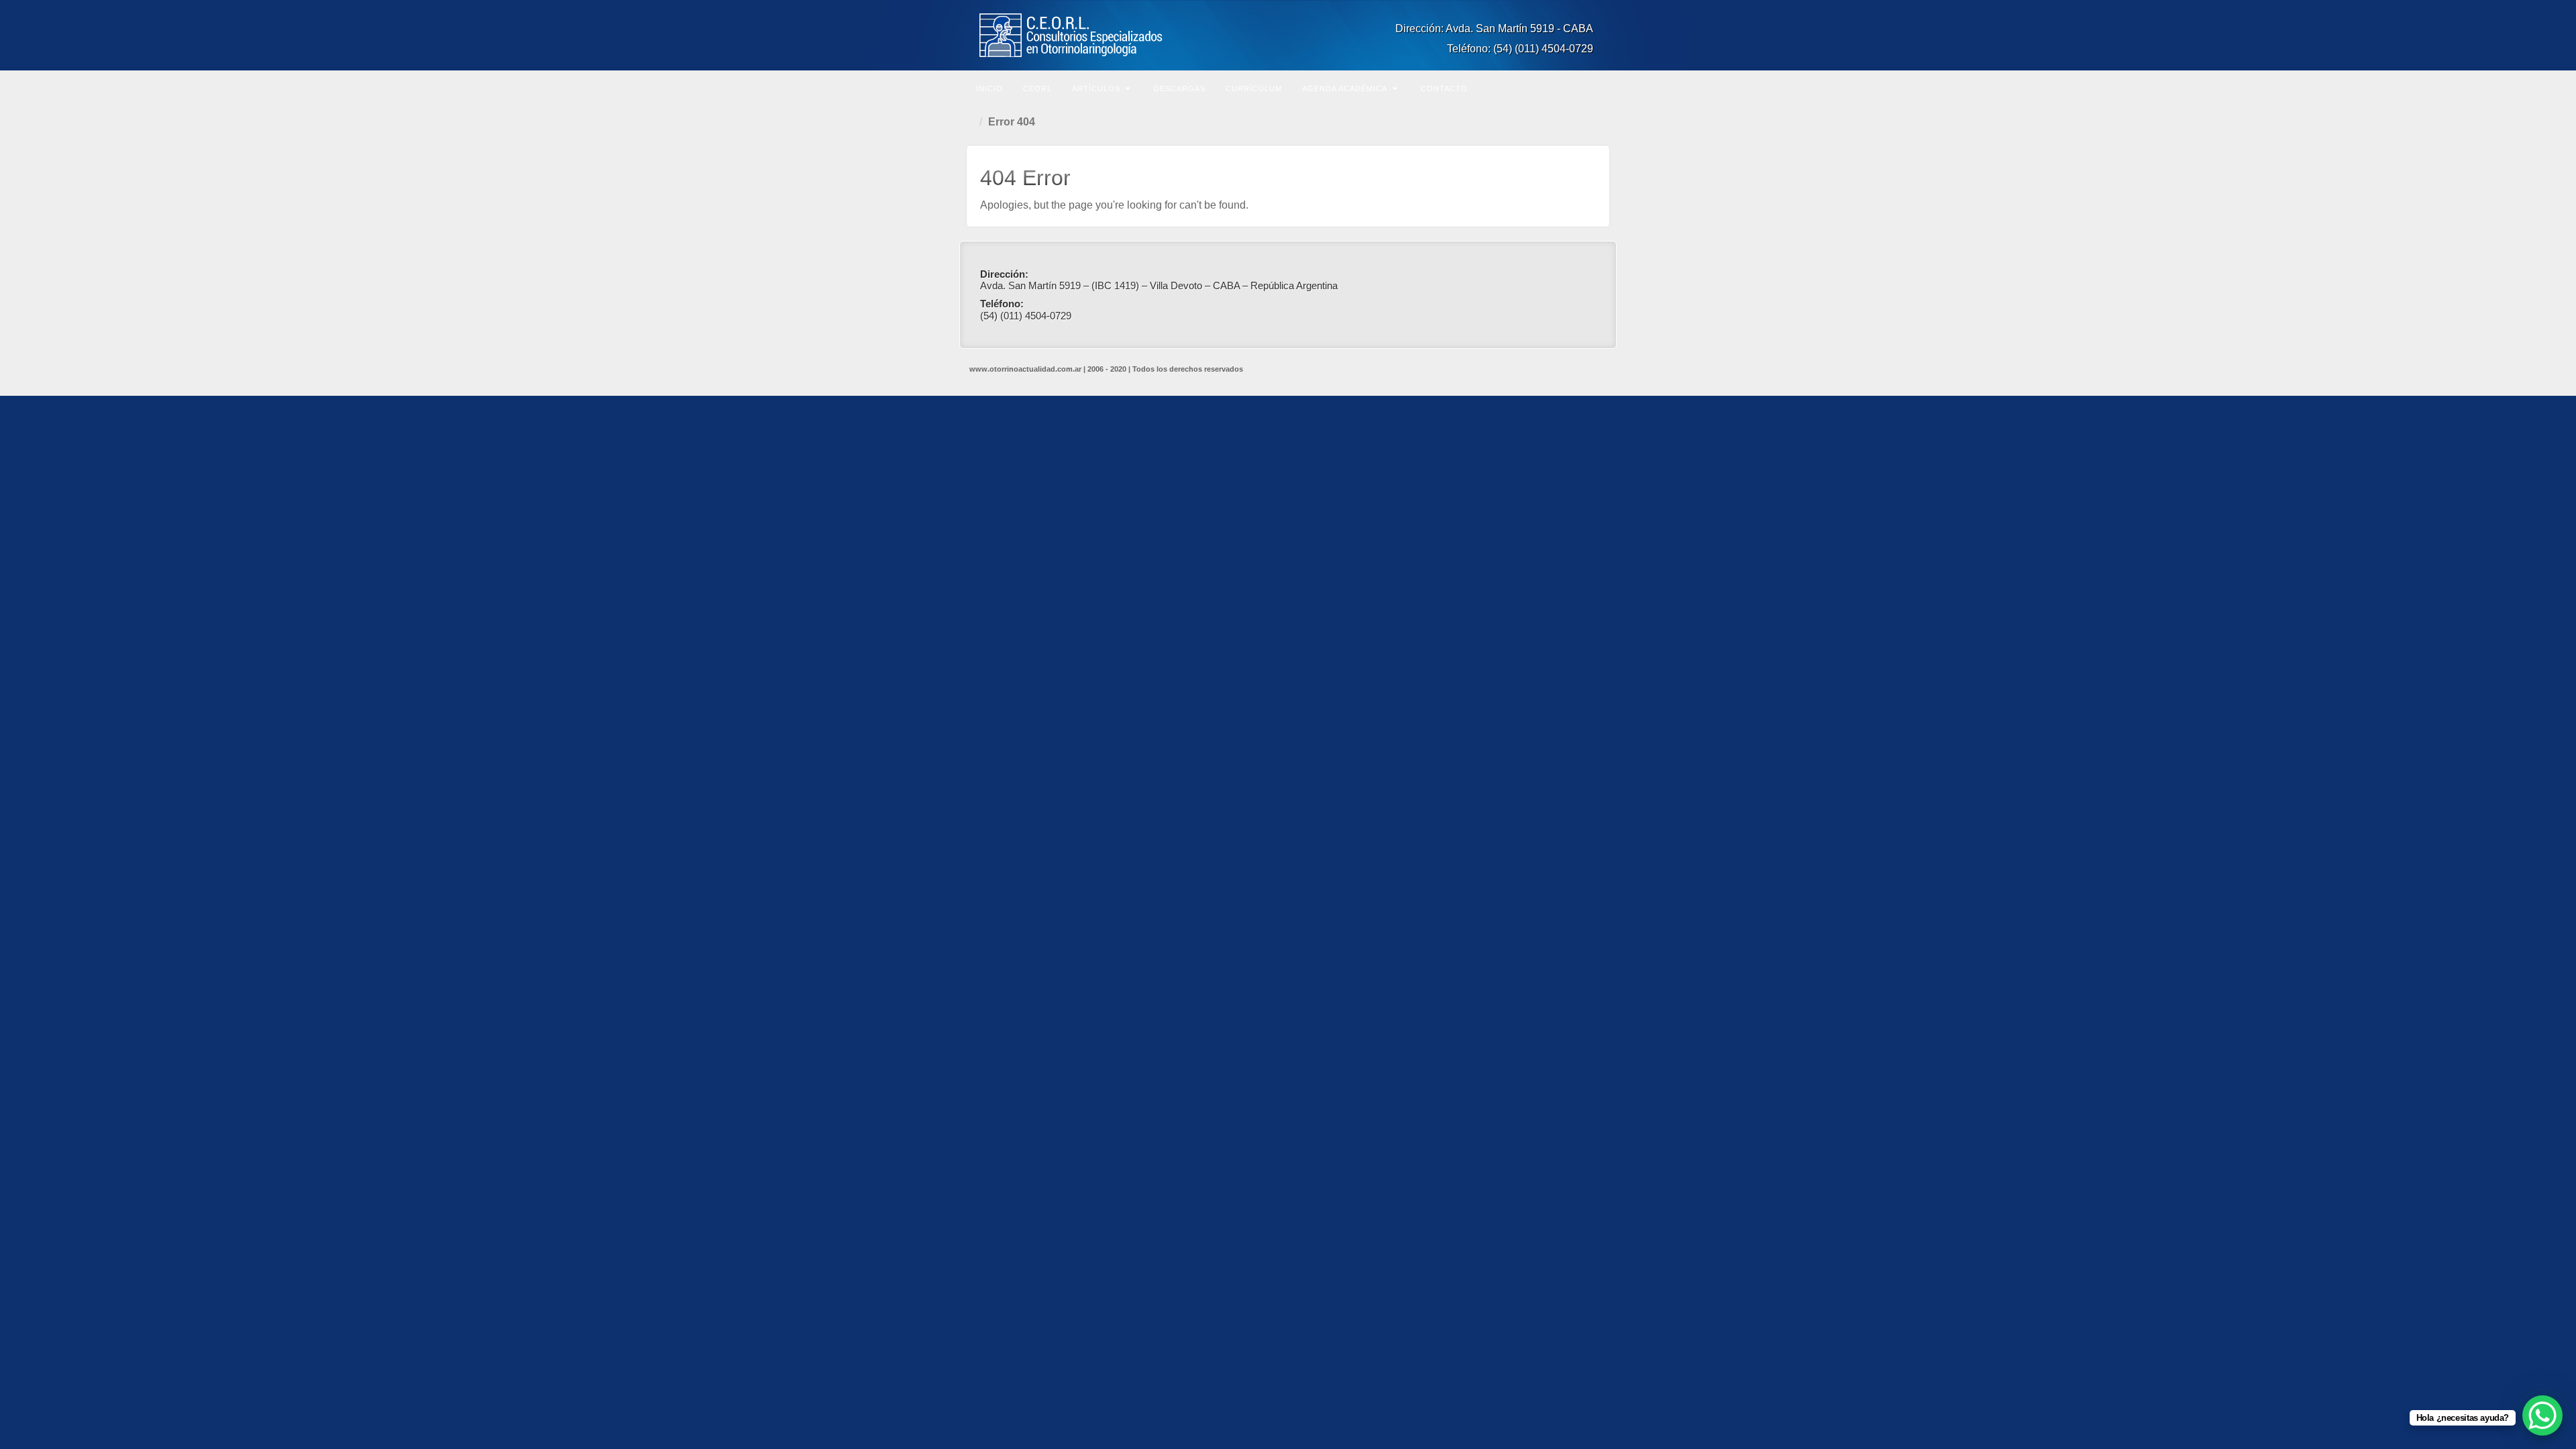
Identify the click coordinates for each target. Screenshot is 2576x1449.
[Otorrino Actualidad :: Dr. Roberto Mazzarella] (1288, 35)
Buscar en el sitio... (1598, 87)
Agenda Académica (1345, 89)
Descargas (1180, 89)
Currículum (1254, 89)
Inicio (989, 89)
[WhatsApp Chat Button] (2542, 1415)
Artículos (1096, 89)
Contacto (1444, 89)
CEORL (1037, 89)
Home (973, 122)
